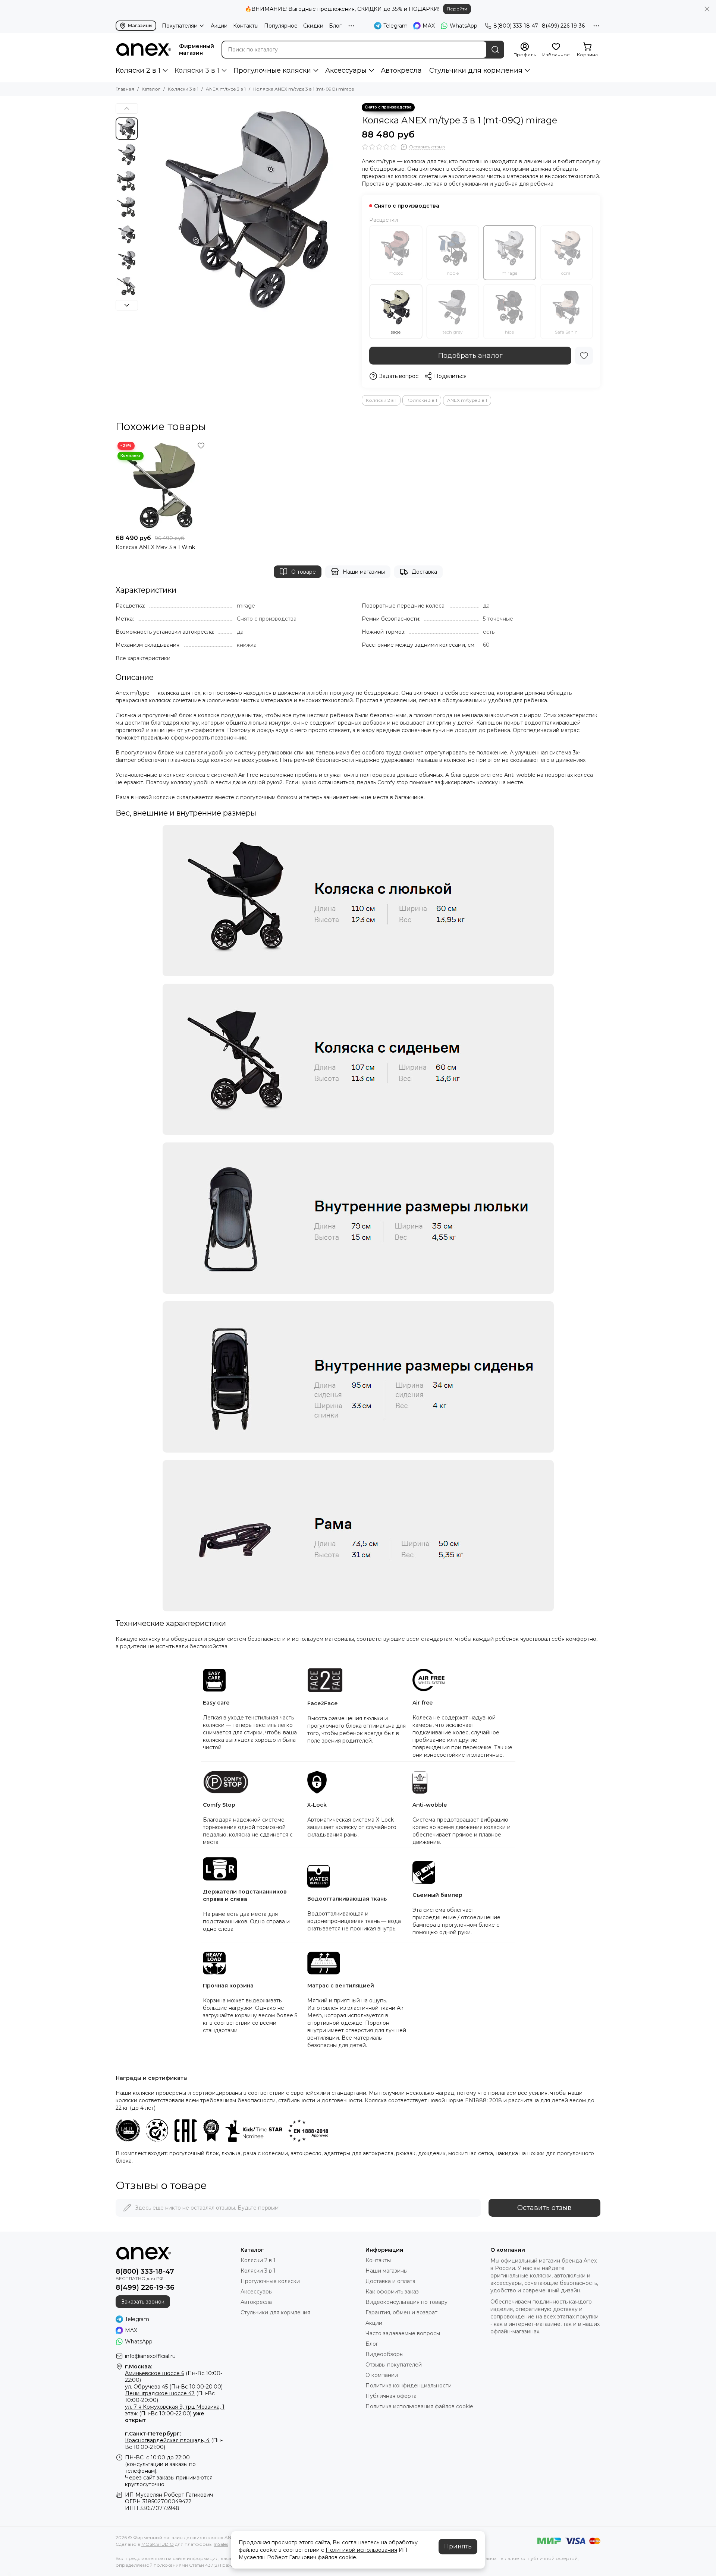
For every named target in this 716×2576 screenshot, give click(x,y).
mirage (509, 273)
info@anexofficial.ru (150, 2356)
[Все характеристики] (143, 658)
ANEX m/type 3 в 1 (226, 89)
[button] (145, 209)
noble (453, 273)
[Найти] (495, 50)
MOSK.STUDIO (158, 2544)
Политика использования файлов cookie (419, 2406)
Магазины (140, 26)
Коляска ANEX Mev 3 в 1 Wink (155, 547)
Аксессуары (346, 70)
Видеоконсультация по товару (406, 2302)
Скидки (313, 26)
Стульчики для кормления (476, 70)
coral (566, 273)
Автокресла (401, 70)
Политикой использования (361, 2550)
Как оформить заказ (392, 2292)
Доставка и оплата (390, 2281)
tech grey (453, 332)
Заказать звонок (143, 2302)
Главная (125, 89)
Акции (219, 26)
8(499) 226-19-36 (563, 26)
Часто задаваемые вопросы (403, 2333)
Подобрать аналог (470, 356)
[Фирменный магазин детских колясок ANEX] (144, 50)
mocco (396, 273)
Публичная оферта (391, 2396)
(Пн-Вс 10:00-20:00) (174, 2387)
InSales (221, 2544)
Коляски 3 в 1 (197, 70)
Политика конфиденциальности (409, 2386)
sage (396, 332)
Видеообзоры (384, 2354)
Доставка (424, 572)
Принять (458, 2546)
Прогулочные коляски (272, 70)
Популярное (281, 26)
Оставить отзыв (544, 2208)
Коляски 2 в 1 (138, 70)
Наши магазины (364, 572)
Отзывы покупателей (394, 2365)
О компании (382, 2375)
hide (509, 332)
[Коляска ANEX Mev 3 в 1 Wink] (161, 485)
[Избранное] (584, 356)
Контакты (246, 26)
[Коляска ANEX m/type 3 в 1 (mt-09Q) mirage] (248, 209)
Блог (335, 26)
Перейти (457, 9)
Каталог (151, 89)
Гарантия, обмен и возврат (401, 2312)
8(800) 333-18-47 (516, 26)
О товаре (304, 572)
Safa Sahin (566, 332)
